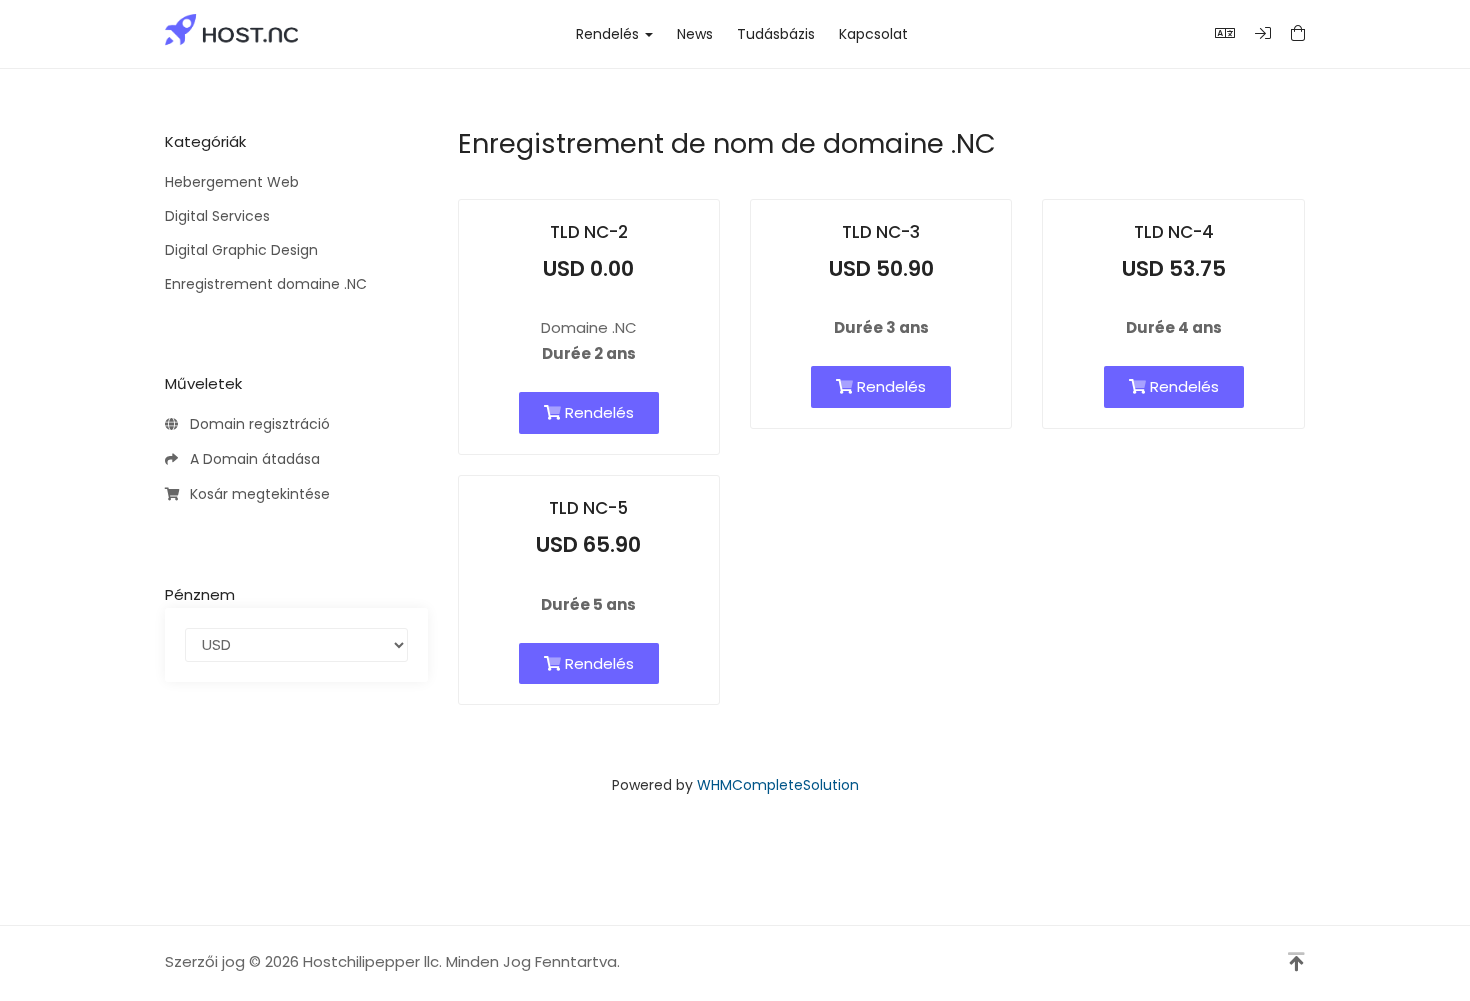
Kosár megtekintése (256, 494)
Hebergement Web (232, 182)
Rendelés (611, 34)
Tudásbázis (776, 34)
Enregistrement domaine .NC (266, 284)
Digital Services (217, 216)
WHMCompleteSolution (778, 785)
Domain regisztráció (256, 424)
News (695, 34)
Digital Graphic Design (241, 250)
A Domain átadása (251, 459)
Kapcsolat (873, 34)
